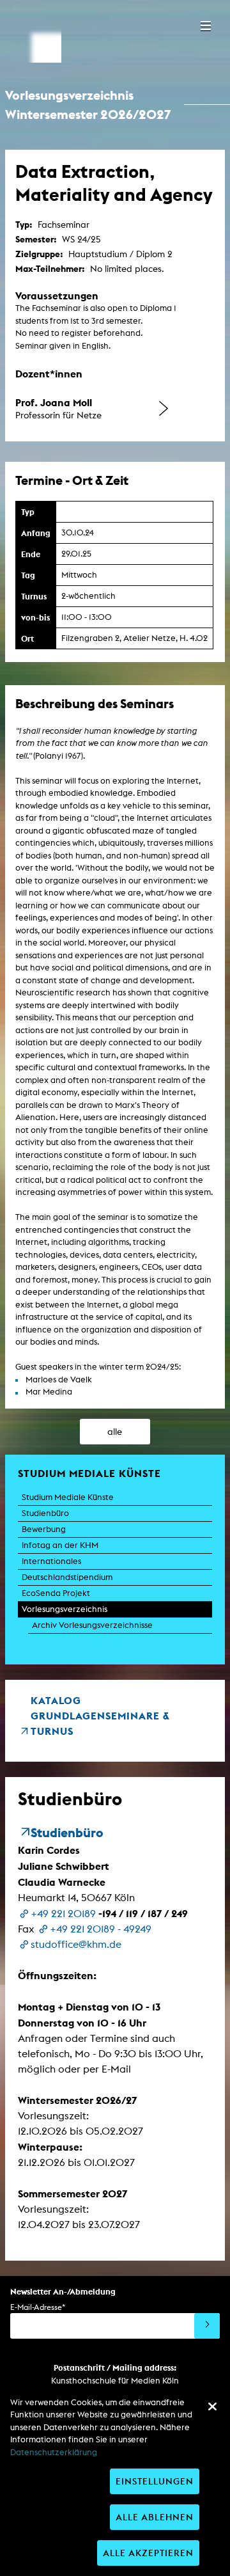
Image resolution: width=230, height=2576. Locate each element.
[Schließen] (212, 2406)
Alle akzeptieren (148, 2553)
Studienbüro (45, 1513)
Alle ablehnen (155, 2517)
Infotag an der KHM (60, 1545)
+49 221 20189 (63, 1914)
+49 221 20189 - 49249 (101, 1929)
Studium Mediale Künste (68, 1497)
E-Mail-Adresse (38, 2307)
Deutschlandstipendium (67, 1577)
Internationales (51, 1561)
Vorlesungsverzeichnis (65, 1609)
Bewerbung (44, 1529)
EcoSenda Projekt (56, 1593)
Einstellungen (155, 2481)
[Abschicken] (207, 2326)
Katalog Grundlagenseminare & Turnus (100, 1716)
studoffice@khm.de (76, 1944)
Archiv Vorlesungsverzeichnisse (92, 1625)
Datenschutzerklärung (54, 2452)
